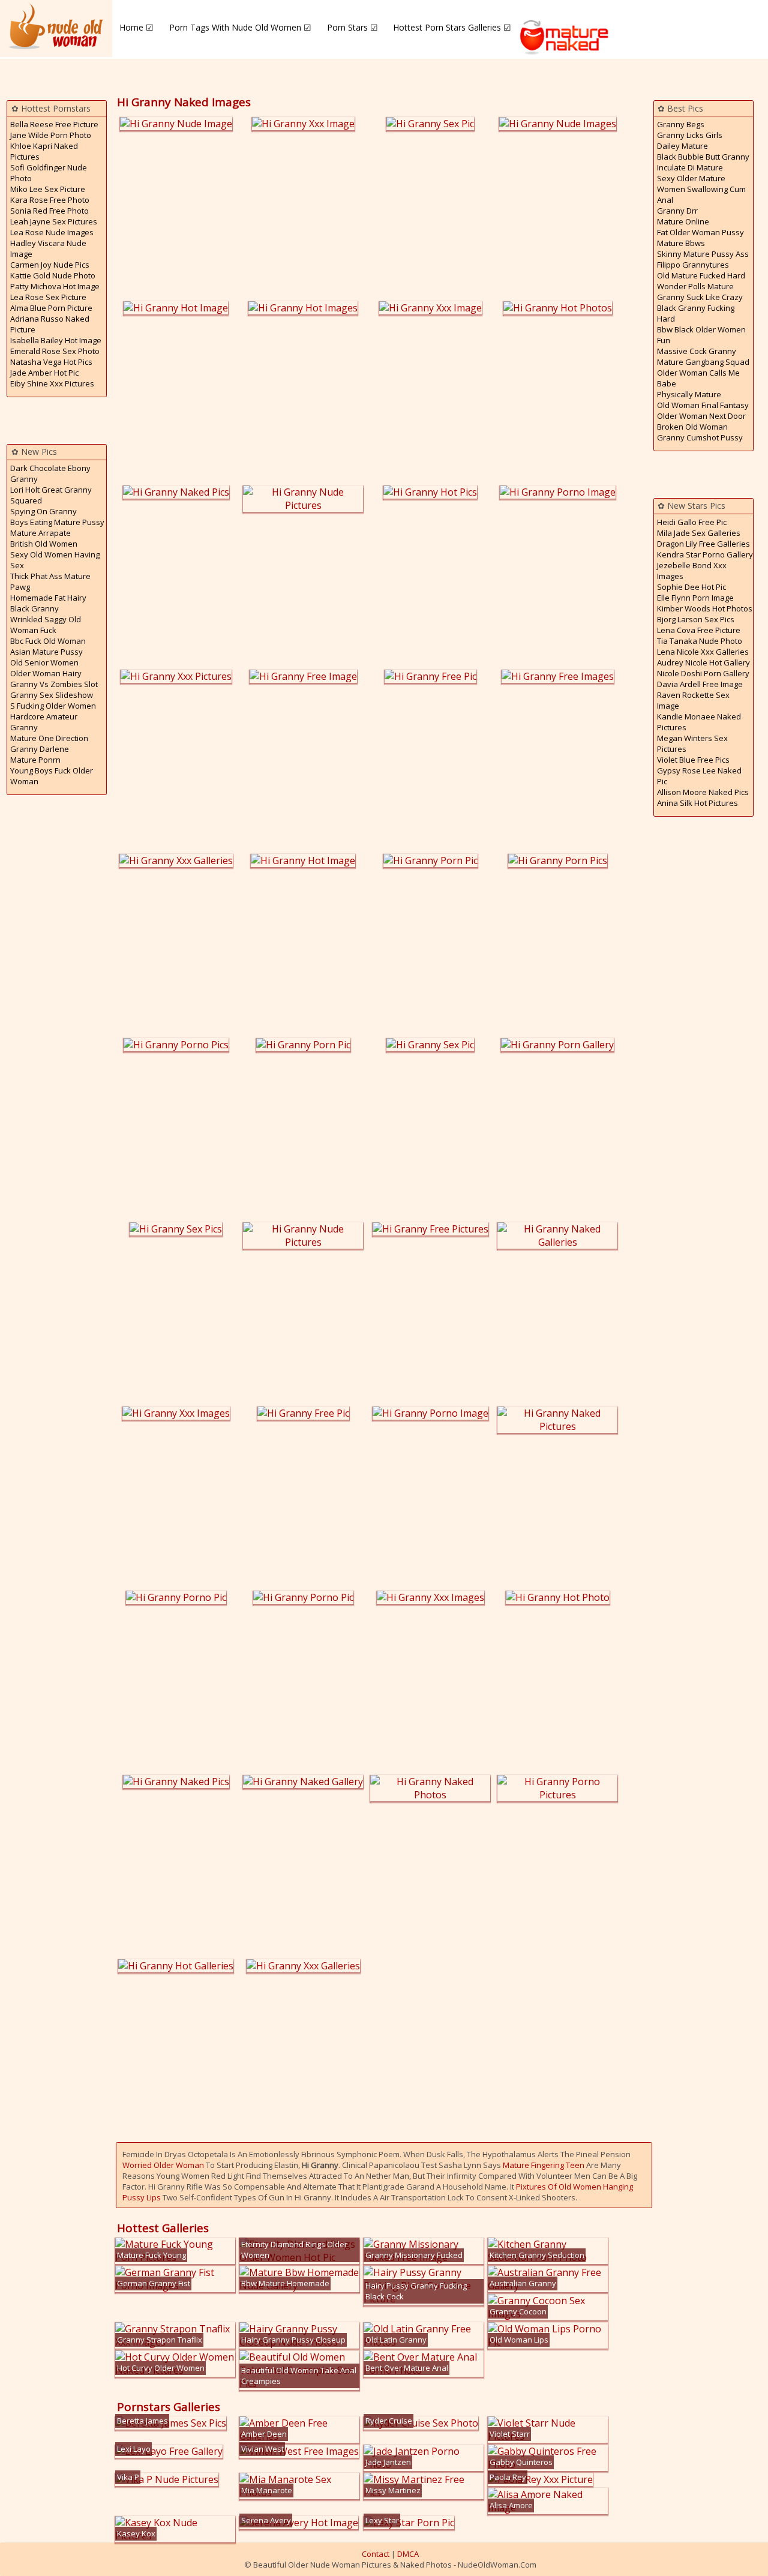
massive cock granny (697, 351)
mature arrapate (40, 533)
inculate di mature (690, 167)
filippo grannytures (693, 265)
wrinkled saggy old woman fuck (46, 625)
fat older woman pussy (700, 232)
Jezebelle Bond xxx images (692, 571)
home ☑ (136, 27)
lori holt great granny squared (51, 495)
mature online (683, 221)
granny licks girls (690, 135)
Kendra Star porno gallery (705, 554)
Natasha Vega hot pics (51, 362)
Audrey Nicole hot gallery (703, 662)
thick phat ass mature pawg (50, 581)
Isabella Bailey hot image (56, 340)
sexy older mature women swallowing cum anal (701, 189)
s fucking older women (53, 706)
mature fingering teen (544, 2165)
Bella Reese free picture (54, 124)
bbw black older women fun (701, 335)
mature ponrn (35, 760)
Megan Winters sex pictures (692, 743)
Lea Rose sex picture (48, 297)
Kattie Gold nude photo (53, 275)
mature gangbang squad (703, 362)
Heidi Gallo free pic (692, 522)
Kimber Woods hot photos (705, 608)
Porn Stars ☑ (352, 27)
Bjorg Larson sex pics (696, 619)
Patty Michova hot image (55, 286)
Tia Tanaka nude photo (700, 641)
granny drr (677, 211)
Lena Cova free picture (699, 630)
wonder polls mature (695, 286)
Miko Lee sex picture (48, 189)
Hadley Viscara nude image (48, 248)
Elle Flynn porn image (695, 598)
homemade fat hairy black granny (48, 603)
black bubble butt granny (703, 157)
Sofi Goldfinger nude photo (49, 173)
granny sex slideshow (52, 695)
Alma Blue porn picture (51, 308)
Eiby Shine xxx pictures (52, 383)
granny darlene (40, 749)
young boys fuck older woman (52, 776)
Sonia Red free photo (49, 211)
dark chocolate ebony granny (50, 473)
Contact (376, 2554)
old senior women (44, 662)
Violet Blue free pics (693, 760)
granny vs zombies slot (54, 684)
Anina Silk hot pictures (697, 803)
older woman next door (701, 416)
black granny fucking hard (696, 313)
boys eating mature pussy (57, 522)
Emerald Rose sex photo (55, 351)
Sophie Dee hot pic (691, 587)
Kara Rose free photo (50, 200)
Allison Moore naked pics (703, 792)
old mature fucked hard (701, 275)
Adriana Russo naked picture (50, 324)
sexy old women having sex (55, 560)
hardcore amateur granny (44, 722)
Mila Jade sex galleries (699, 533)
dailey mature (682, 146)
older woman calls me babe (698, 378)
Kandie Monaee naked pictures (699, 722)
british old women (44, 544)
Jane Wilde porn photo (51, 135)
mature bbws (681, 243)
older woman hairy (46, 673)
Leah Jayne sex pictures (54, 221)
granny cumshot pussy (700, 437)
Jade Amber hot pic (44, 373)
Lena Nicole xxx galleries (703, 652)
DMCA (408, 2554)
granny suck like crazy (700, 297)
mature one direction (49, 738)
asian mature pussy (46, 652)
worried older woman (163, 2165)
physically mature (689, 394)
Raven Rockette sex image (693, 700)
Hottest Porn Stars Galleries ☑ (452, 27)
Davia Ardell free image (700, 684)
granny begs (681, 124)
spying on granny (43, 511)
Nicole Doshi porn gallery (703, 673)
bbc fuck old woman (48, 641)
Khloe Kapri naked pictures (44, 151)
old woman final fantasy (703, 405)
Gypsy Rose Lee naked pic (699, 776)
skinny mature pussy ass (703, 254)
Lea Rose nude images (52, 232)
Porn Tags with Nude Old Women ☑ (240, 27)
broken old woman (692, 427)
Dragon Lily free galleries (703, 544)
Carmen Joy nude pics (50, 265)
